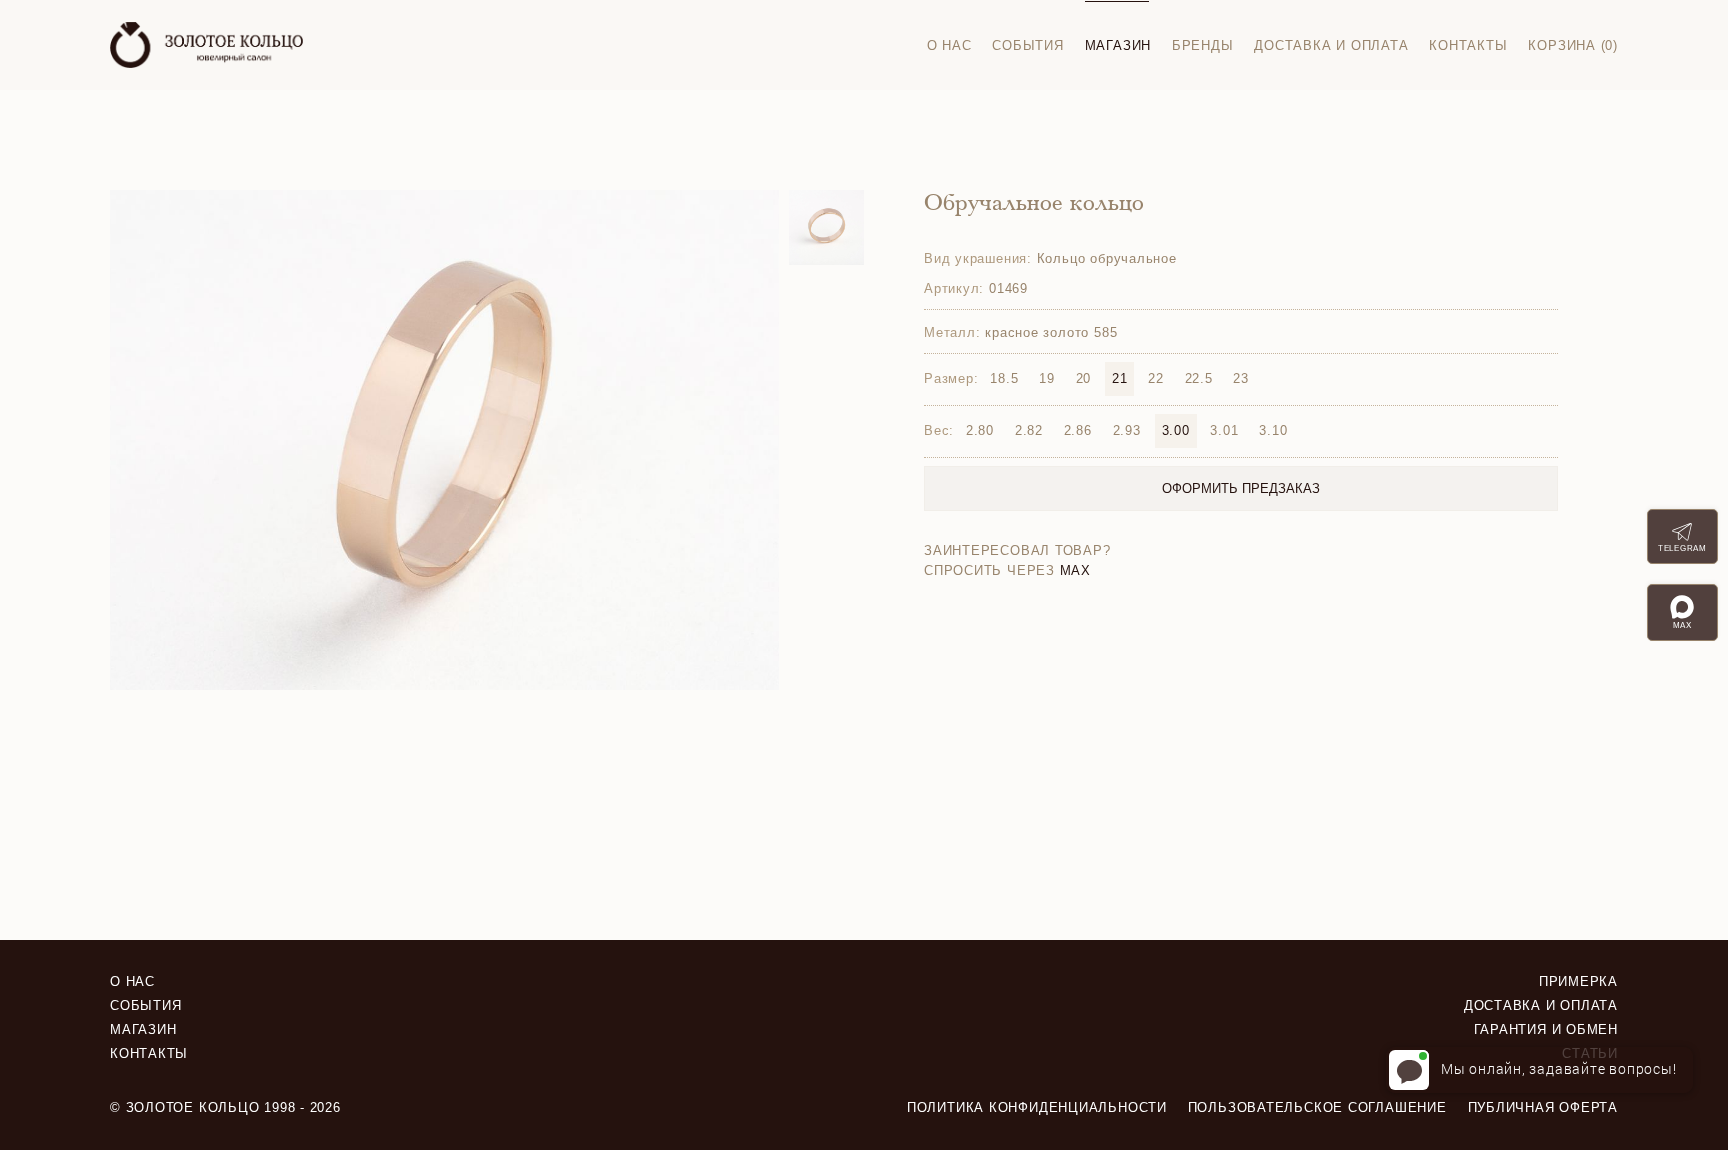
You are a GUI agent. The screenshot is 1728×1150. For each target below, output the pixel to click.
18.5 (1004, 378)
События (1027, 45)
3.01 (1224, 430)
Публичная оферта (1543, 1107)
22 (1156, 378)
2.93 (1127, 430)
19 (1047, 378)
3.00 (1176, 430)
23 (1241, 378)
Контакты (1468, 45)
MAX (1075, 570)
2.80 (980, 430)
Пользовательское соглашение (1317, 1107)
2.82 (1029, 430)
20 (1084, 378)
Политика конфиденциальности (1037, 1107)
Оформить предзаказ (1241, 488)
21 (1120, 378)
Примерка (1578, 981)
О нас (949, 45)
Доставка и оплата (1331, 45)
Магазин (1118, 45)
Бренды (1203, 45)
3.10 (1273, 430)
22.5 (1199, 378)
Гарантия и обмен (1546, 1029)
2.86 (1078, 430)
